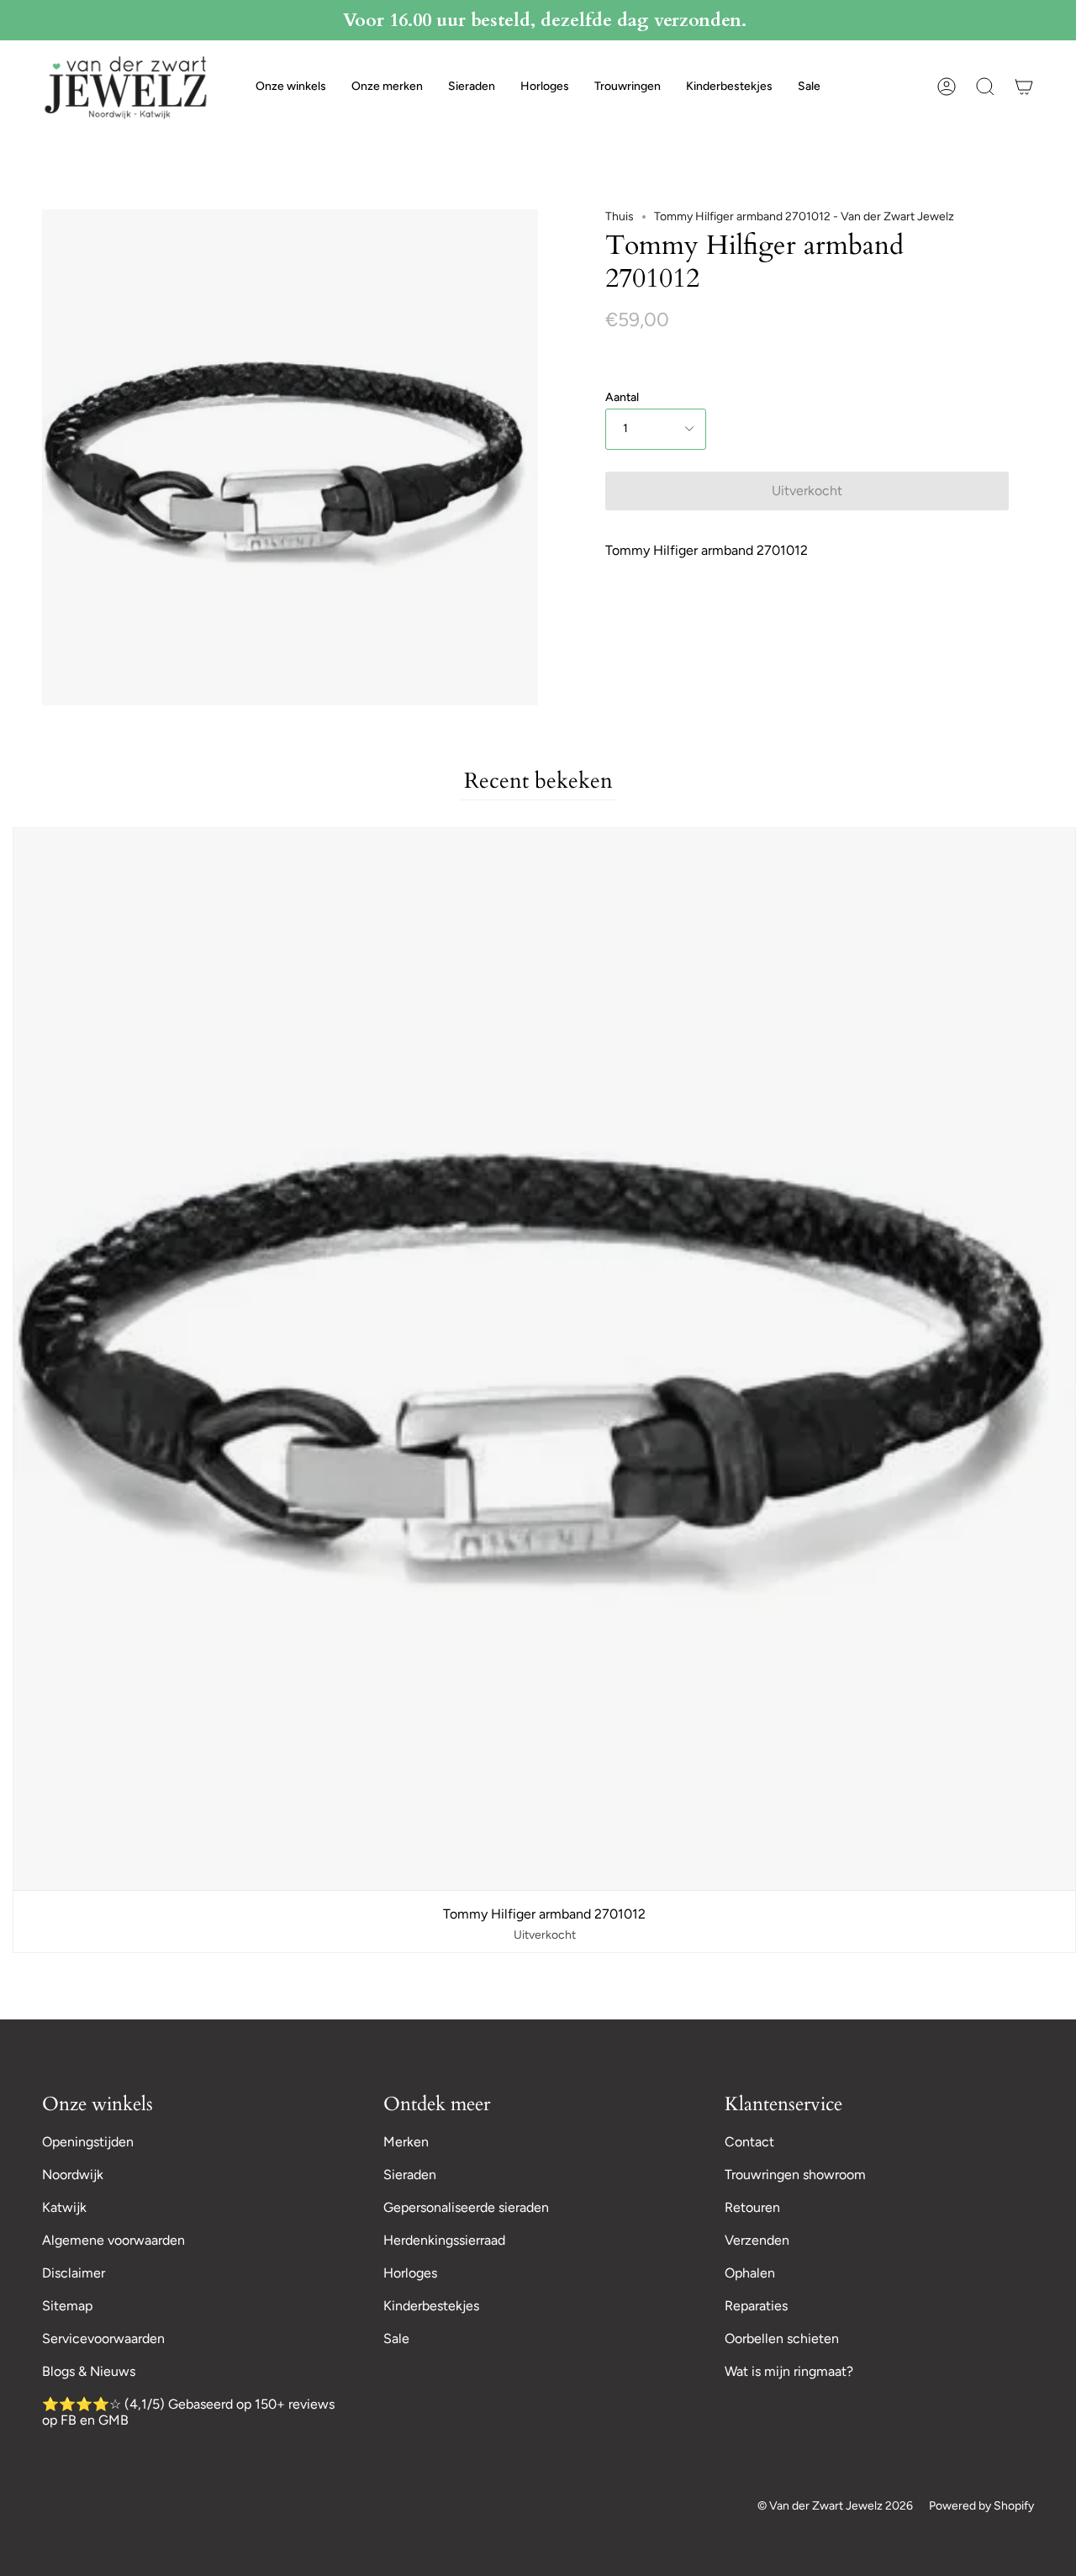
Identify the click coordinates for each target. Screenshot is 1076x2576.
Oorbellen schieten (782, 2338)
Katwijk (64, 2207)
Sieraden (410, 2175)
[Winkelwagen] (1024, 87)
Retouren (752, 2207)
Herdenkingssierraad (444, 2240)
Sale (396, 2338)
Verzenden (757, 2240)
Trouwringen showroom (795, 2175)
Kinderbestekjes (431, 2306)
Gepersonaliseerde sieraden (466, 2207)
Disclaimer (74, 2273)
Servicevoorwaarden (103, 2338)
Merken (406, 2142)
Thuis (620, 216)
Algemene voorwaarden (113, 2240)
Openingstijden (88, 2142)
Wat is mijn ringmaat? (789, 2371)
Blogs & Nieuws (89, 2371)
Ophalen (750, 2273)
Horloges (410, 2273)
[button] (291, 87)
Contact (749, 2142)
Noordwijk (73, 2175)
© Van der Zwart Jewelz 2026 (835, 2506)
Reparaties (756, 2306)
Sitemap (67, 2306)
